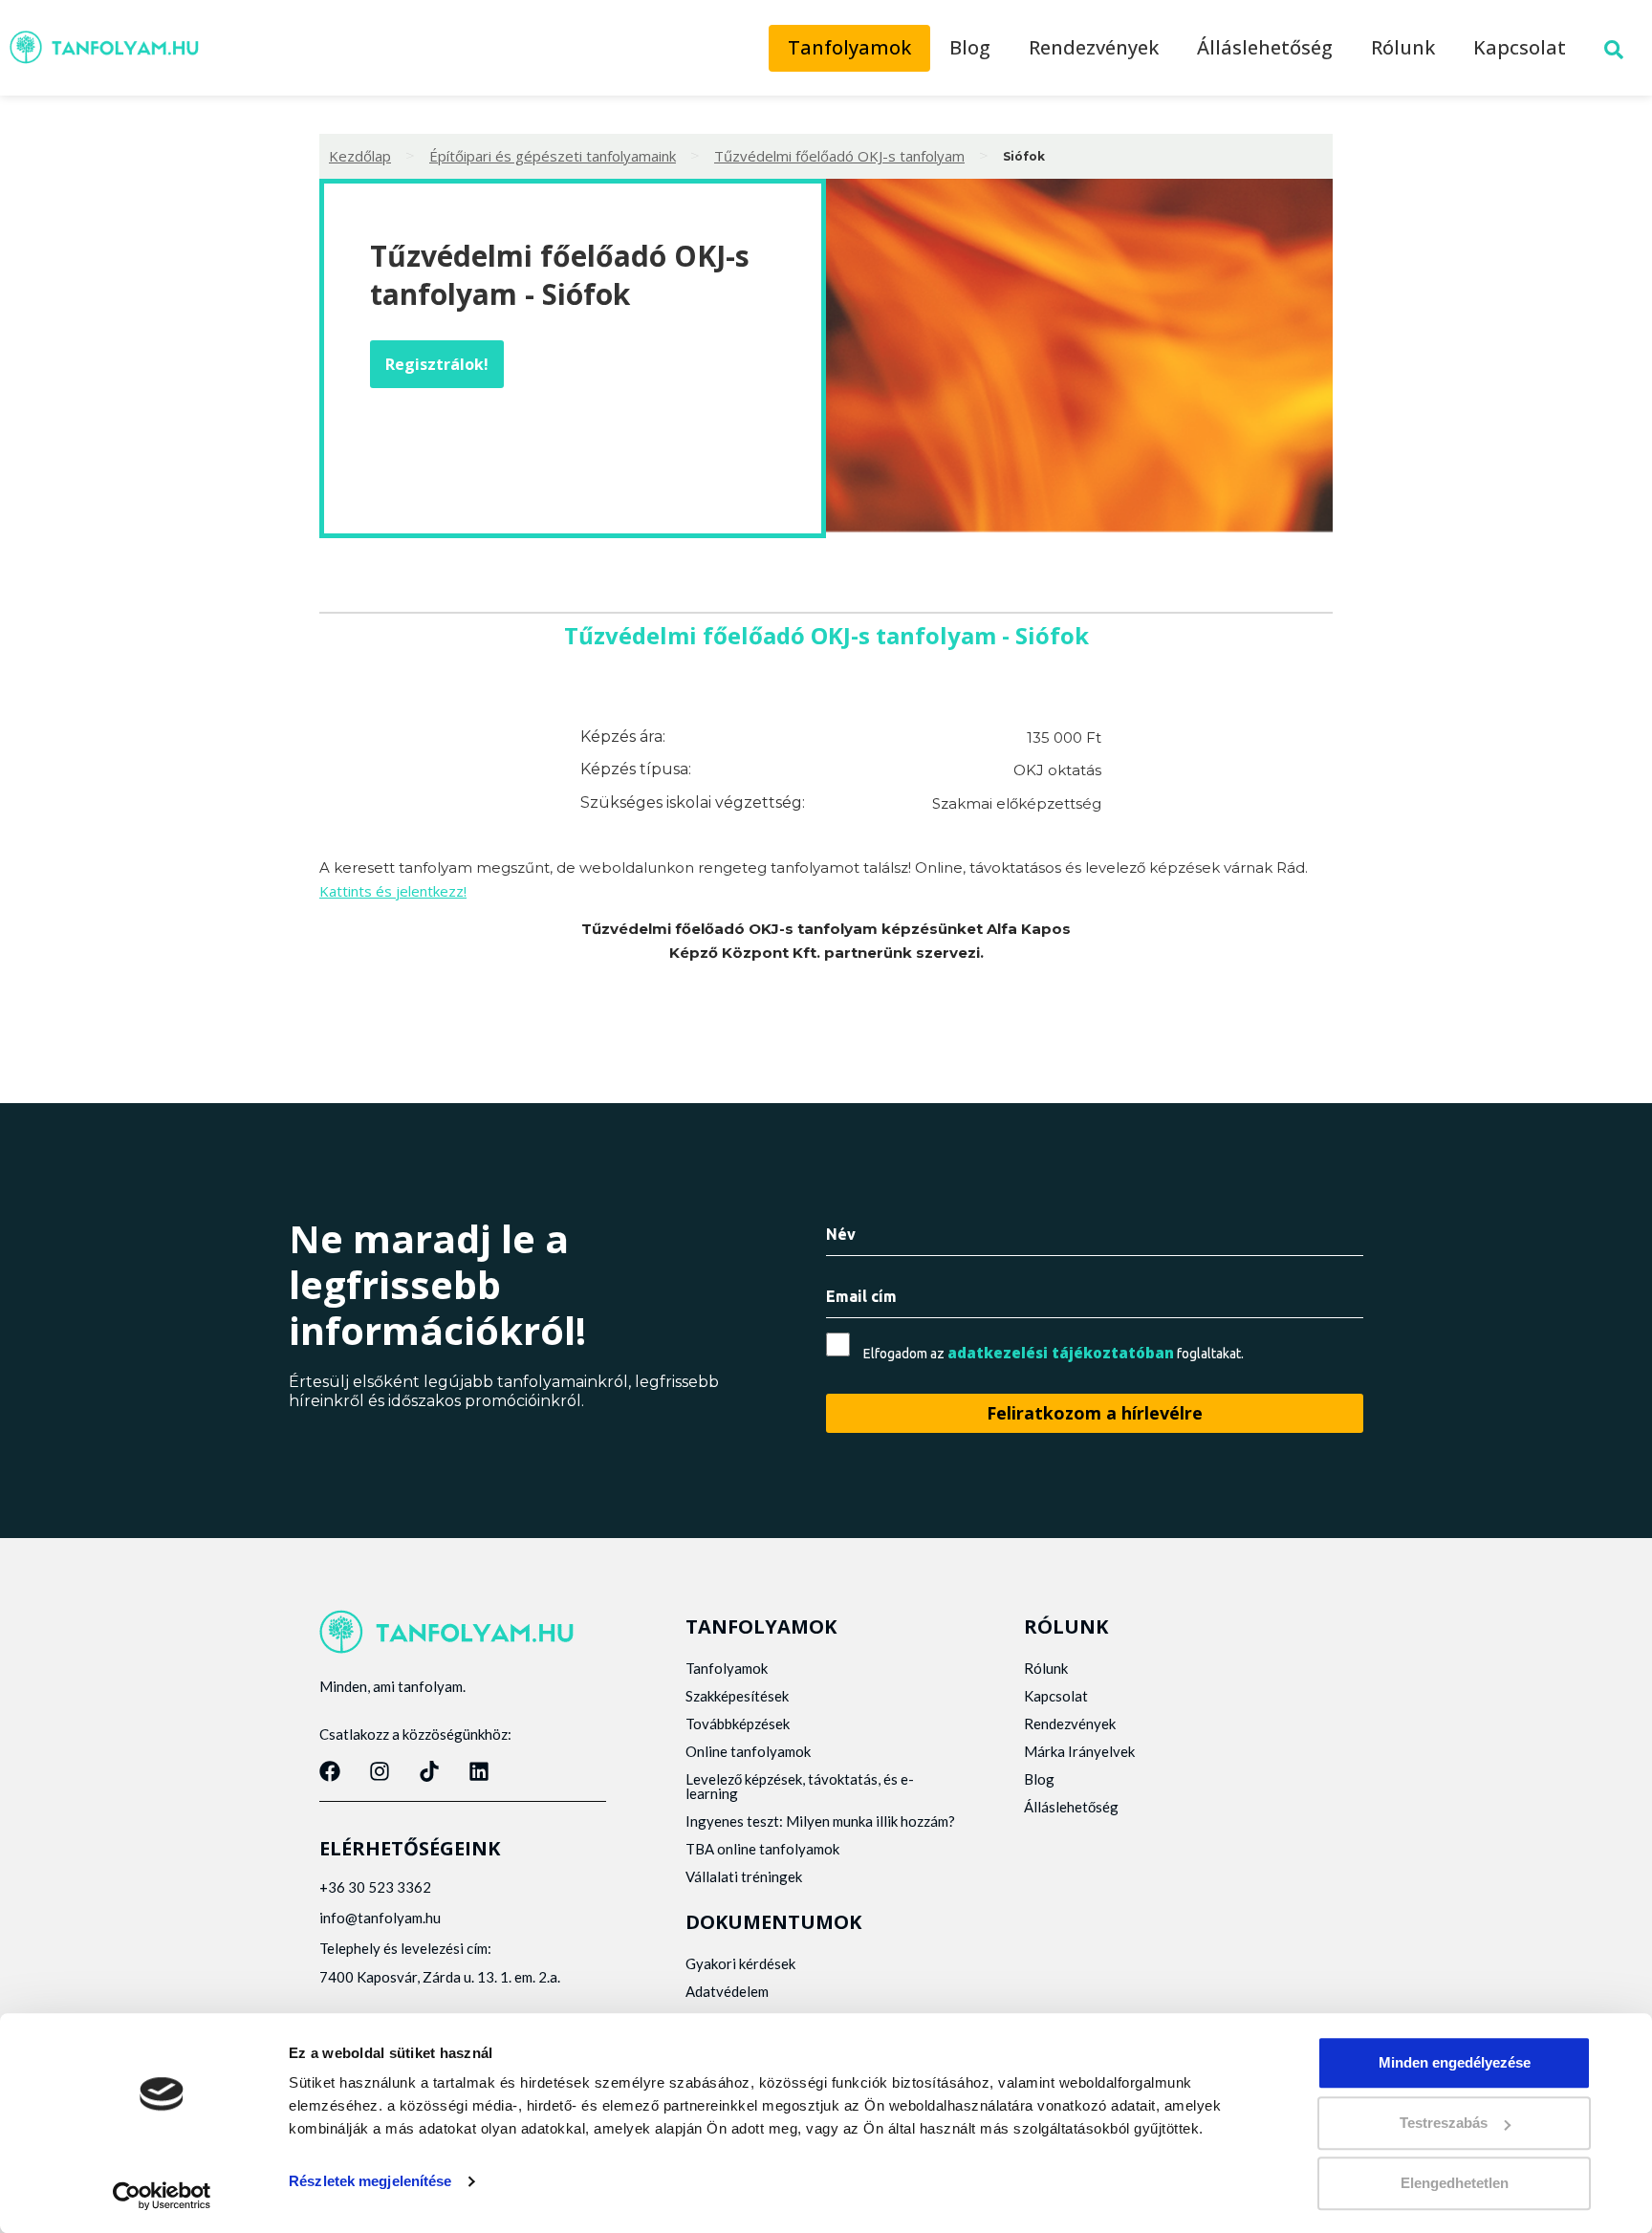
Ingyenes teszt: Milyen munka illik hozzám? (820, 1821)
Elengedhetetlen (1455, 2183)
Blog (970, 47)
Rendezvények (1094, 47)
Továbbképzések (738, 1724)
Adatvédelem (727, 1991)
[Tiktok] (429, 1771)
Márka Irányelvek (1079, 1751)
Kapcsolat (1520, 47)
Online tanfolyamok (748, 1751)
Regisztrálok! (437, 364)
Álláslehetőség (1265, 47)
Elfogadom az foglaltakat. (1054, 1353)
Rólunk (1403, 47)
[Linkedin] (479, 1771)
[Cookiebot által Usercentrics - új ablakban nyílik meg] (162, 2196)
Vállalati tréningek (744, 1876)
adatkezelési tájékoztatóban (1061, 1353)
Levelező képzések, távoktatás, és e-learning (800, 1786)
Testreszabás (1444, 2123)
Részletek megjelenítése (370, 2181)
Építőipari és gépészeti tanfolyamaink (553, 156)
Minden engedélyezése (1455, 2062)
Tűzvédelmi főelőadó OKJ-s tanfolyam (839, 156)
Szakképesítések (737, 1696)
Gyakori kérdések (740, 1963)
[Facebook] (330, 1771)
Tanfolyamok (849, 47)
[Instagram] (380, 1771)
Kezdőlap (360, 156)
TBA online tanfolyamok (762, 1849)
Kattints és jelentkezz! (393, 891)
